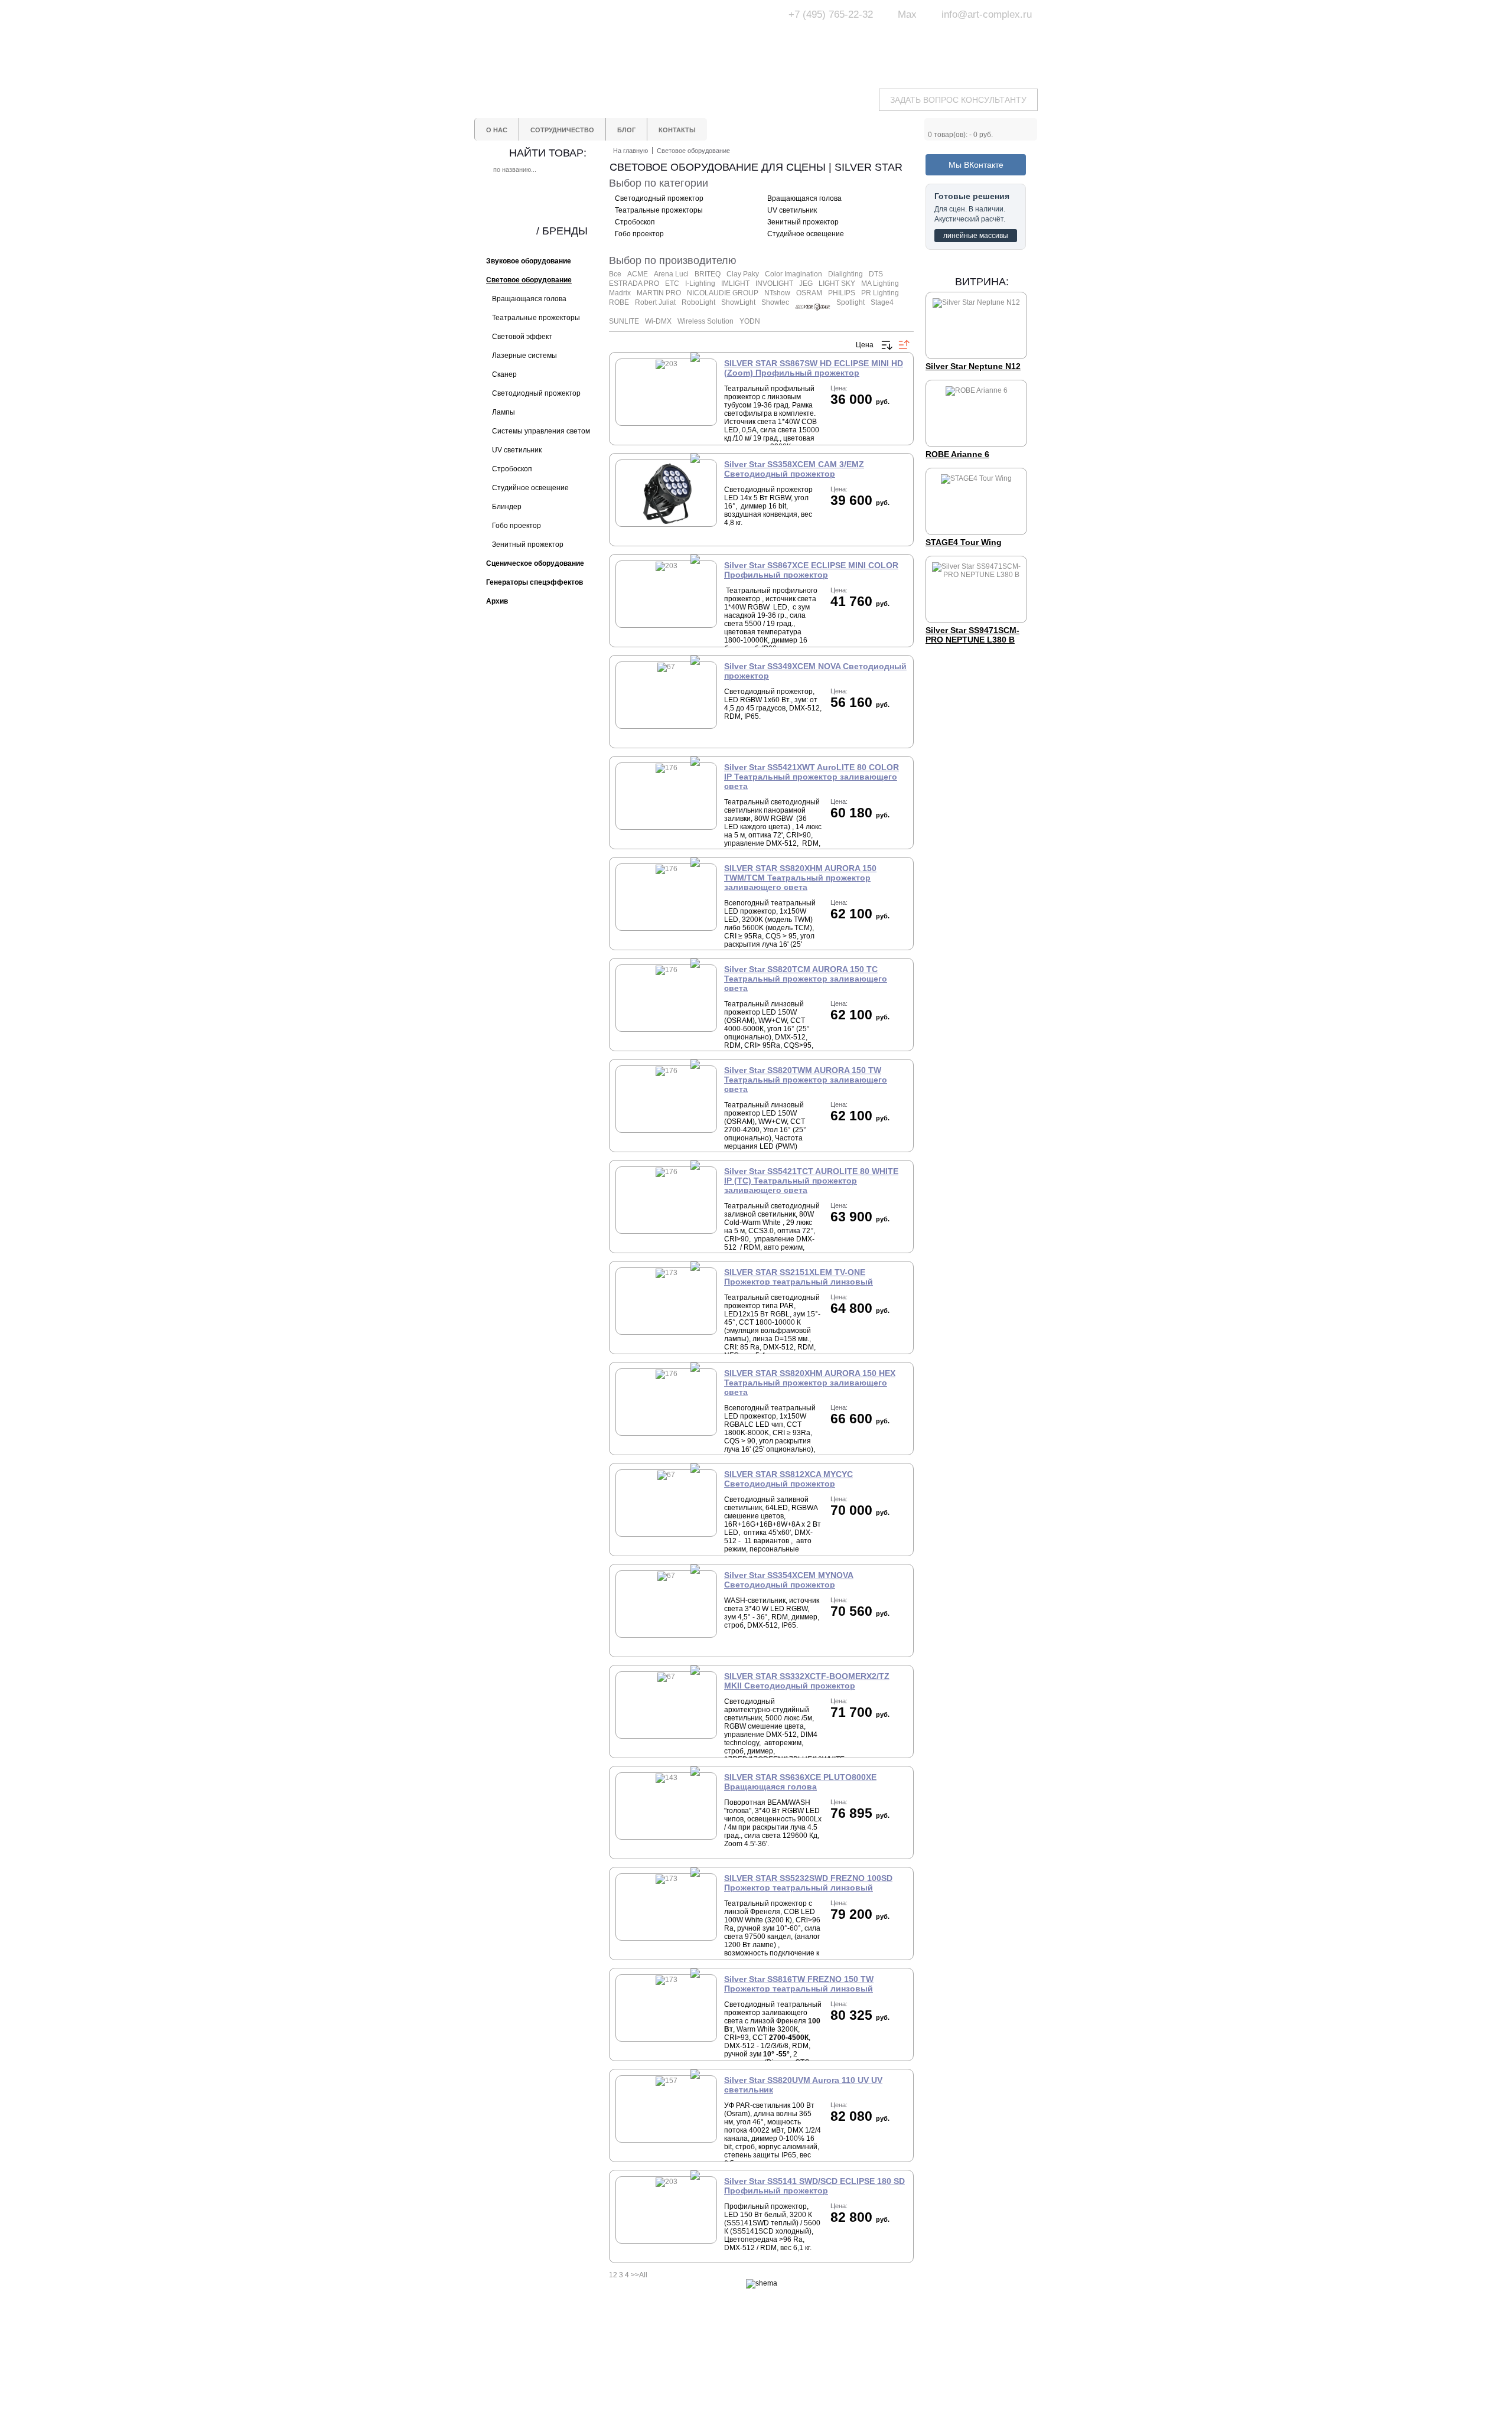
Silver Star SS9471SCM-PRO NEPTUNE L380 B (972, 635)
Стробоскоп (635, 222)
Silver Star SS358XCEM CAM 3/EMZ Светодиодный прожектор (794, 469)
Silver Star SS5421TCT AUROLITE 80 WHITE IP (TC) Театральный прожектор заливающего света (811, 1181)
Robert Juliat (655, 302)
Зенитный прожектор (803, 222)
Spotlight (850, 302)
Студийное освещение (806, 234)
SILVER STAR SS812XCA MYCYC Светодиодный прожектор (788, 1479)
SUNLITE (624, 321)
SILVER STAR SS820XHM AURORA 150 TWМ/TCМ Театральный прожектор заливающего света (800, 878)
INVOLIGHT (774, 283)
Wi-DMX (658, 321)
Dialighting (845, 274)
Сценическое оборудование (803, 2385)
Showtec (775, 302)
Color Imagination (794, 274)
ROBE (619, 302)
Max (907, 14)
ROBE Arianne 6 (957, 454)
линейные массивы (976, 236)
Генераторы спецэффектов (802, 2374)
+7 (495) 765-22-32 (831, 14)
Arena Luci (671, 274)
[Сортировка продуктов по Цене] (887, 345)
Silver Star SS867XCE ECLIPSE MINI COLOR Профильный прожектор (811, 570)
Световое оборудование (797, 2353)
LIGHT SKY (837, 283)
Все (615, 274)
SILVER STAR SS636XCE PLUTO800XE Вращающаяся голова (800, 1782)
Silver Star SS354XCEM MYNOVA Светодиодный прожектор (789, 1580)
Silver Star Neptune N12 (973, 366)
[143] (667, 1778)
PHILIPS (842, 293)
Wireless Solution (706, 321)
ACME (638, 274)
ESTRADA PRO (634, 283)
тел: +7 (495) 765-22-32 (569, 2352)
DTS (876, 274)
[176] (667, 768)
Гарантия (689, 2374)
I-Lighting (700, 283)
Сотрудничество (701, 2364)
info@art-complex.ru (987, 14)
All (643, 2275)
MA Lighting (880, 283)
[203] (667, 364)
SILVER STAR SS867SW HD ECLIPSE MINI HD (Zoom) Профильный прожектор (814, 368)
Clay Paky (743, 274)
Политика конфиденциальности (710, 2389)
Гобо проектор (639, 234)
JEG (806, 283)
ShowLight (738, 302)
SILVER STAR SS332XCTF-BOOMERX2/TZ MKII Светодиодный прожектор (807, 1681)
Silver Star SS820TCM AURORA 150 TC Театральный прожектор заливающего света (806, 979)
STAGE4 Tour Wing (964, 542)
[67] (666, 523)
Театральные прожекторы (659, 210)
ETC (672, 283)
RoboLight (698, 302)
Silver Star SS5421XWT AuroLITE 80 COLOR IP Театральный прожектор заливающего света (812, 777)
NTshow (777, 293)
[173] (667, 1273)
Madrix (620, 293)
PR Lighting (880, 293)
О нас (683, 2353)
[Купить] (861, 419)
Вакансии (689, 2404)
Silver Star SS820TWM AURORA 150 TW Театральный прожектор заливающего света (806, 1080)
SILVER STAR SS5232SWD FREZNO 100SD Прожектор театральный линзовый (808, 1883)
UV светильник (792, 210)
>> (635, 2275)
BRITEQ (708, 274)
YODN (750, 321)
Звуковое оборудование (796, 2364)
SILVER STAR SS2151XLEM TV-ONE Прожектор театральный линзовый (799, 1277)
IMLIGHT (735, 283)
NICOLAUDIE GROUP (723, 293)
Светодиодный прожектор (659, 198)
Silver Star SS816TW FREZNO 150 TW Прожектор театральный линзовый (799, 1984)
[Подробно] (839, 419)
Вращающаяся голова (804, 198)
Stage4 (882, 302)
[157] (667, 2081)
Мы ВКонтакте (976, 165)
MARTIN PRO (659, 293)
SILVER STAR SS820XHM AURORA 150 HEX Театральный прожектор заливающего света (810, 1383)
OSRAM (809, 293)
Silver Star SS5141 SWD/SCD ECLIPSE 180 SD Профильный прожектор (814, 2186)
